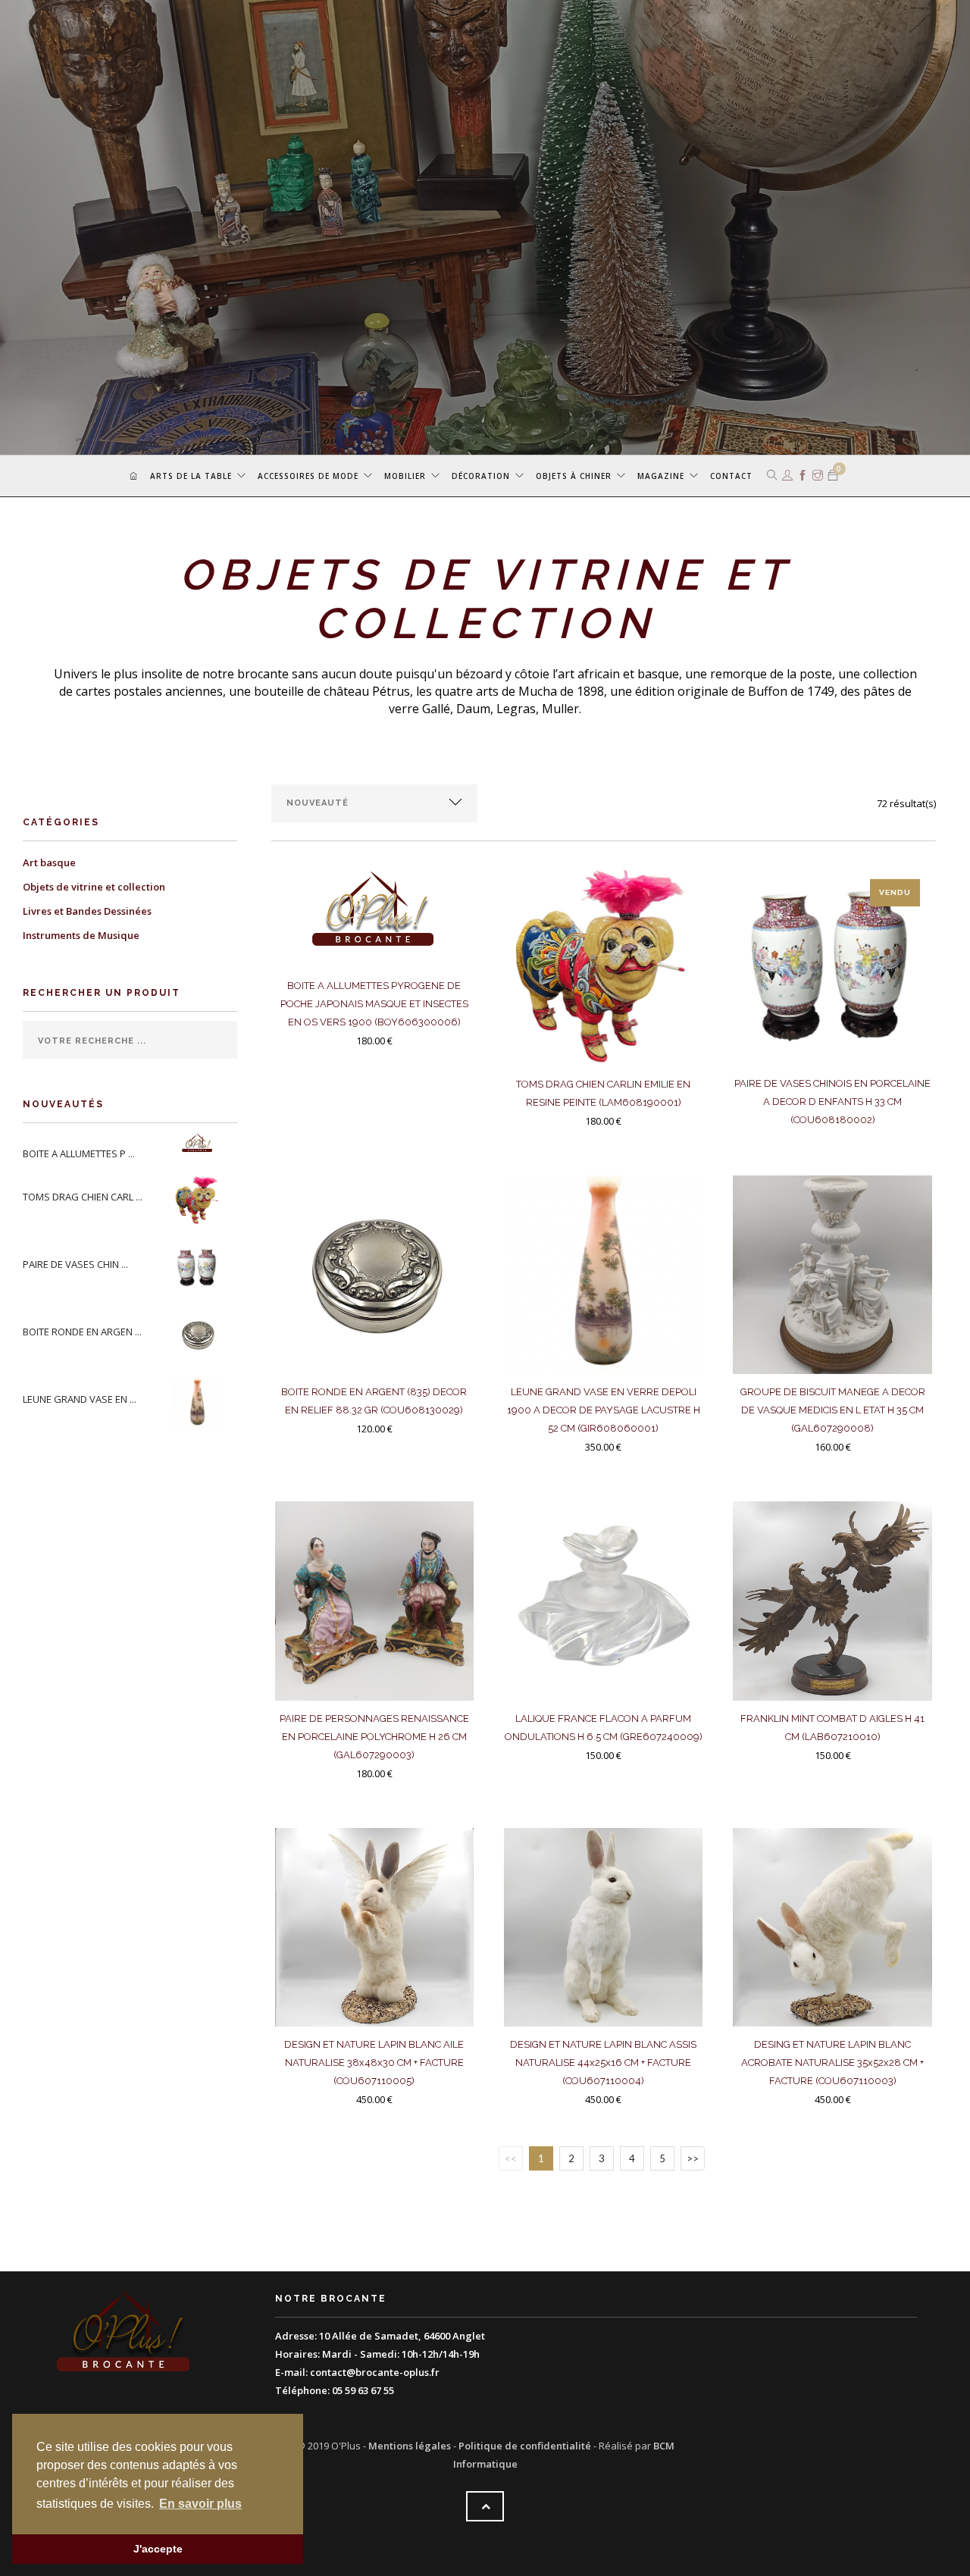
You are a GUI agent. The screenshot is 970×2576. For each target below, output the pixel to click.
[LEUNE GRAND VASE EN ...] (200, 1401)
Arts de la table (191, 476)
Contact (731, 476)
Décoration (481, 476)
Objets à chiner (574, 476)
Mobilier (405, 476)
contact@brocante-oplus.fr (375, 2372)
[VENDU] (832, 970)
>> (693, 2158)
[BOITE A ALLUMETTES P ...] (200, 1144)
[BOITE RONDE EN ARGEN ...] (200, 1334)
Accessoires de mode (308, 476)
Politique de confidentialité (525, 2446)
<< (511, 2158)
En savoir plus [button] (200, 2504)
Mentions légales (410, 2446)
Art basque (49, 862)
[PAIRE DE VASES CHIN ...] (200, 1266)
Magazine (661, 476)
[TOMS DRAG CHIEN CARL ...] (200, 1199)
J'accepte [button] (158, 2549)
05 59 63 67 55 (363, 2390)
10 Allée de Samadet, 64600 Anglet (402, 2336)
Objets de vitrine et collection (94, 887)
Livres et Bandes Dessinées (87, 911)
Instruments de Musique (81, 935)
